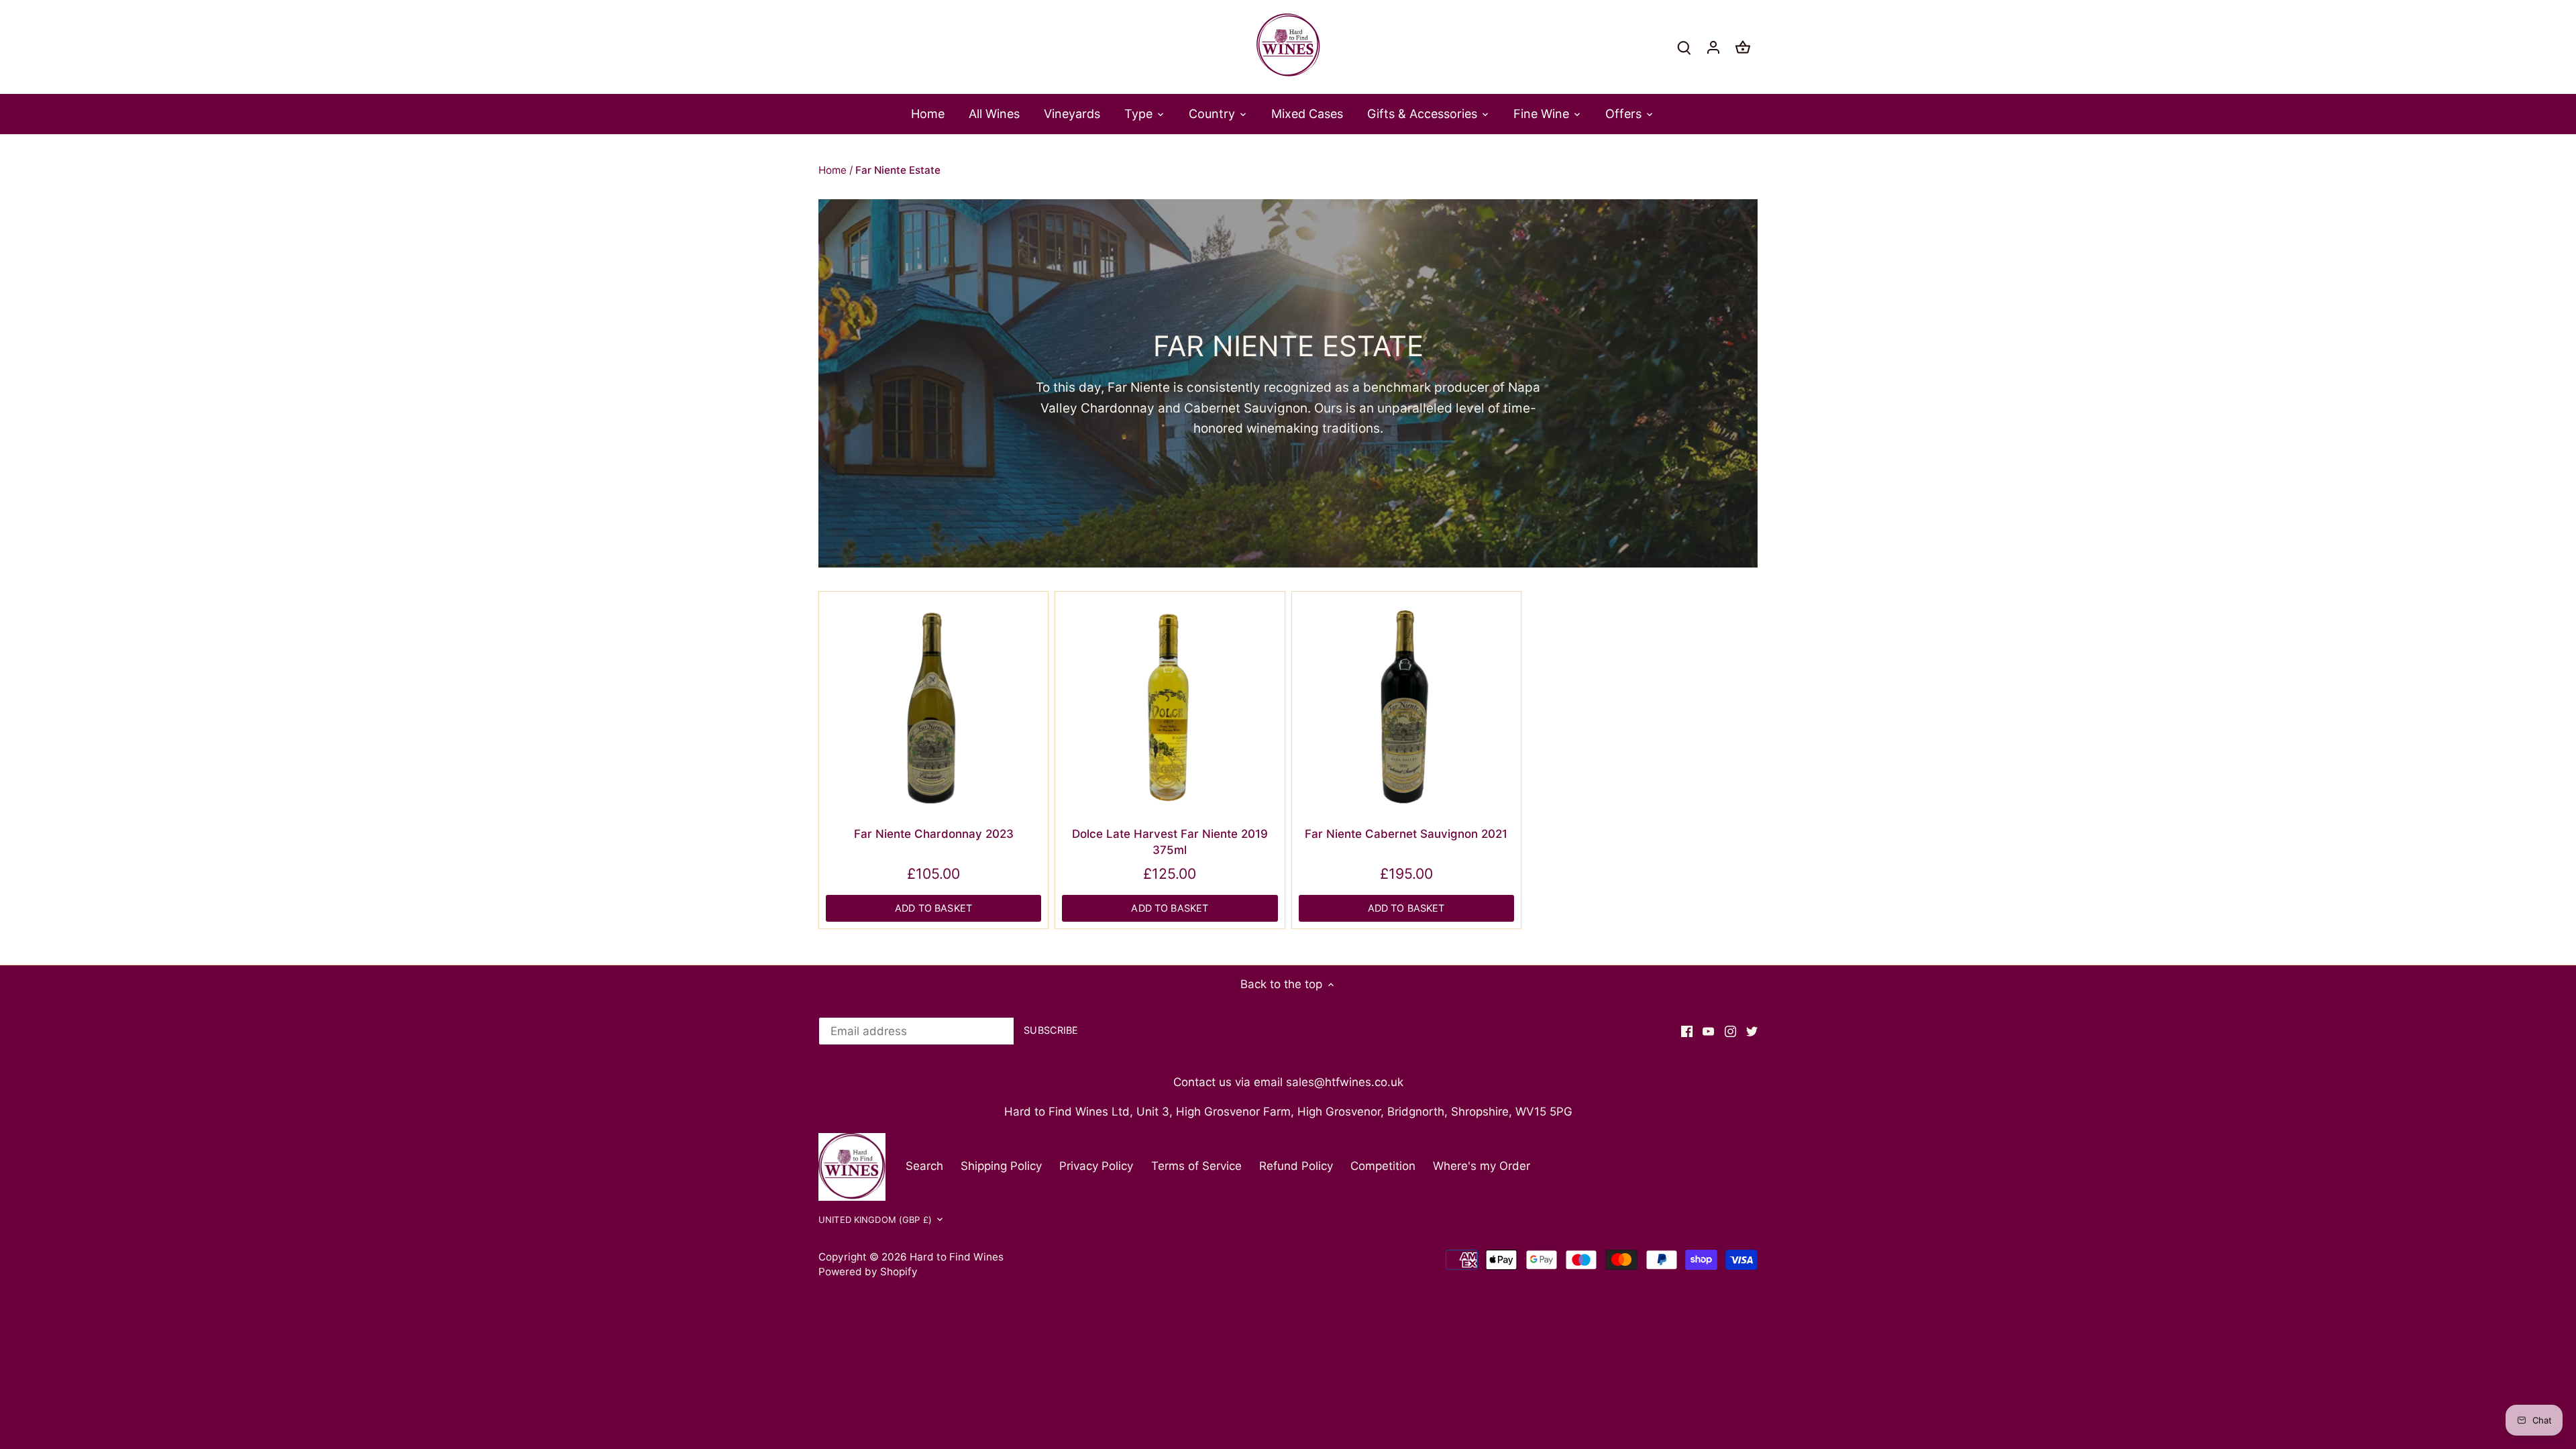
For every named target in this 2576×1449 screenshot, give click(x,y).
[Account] (1713, 47)
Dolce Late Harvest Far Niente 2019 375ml (1170, 842)
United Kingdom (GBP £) (875, 1220)
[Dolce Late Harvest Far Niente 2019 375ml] (1170, 706)
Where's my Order (1482, 1166)
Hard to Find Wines (957, 1257)
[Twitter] (1752, 1031)
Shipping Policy (1001, 1166)
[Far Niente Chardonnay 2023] (933, 706)
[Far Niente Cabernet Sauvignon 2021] (1406, 706)
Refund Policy (1296, 1166)
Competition (1383, 1166)
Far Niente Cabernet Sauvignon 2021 (1406, 834)
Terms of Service (1196, 1166)
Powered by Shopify (868, 1272)
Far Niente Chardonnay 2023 (934, 834)
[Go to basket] (1743, 47)
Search (924, 1166)
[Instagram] (1730, 1031)
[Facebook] (1687, 1031)
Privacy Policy (1096, 1166)
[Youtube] (1708, 1031)
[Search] (1684, 47)
